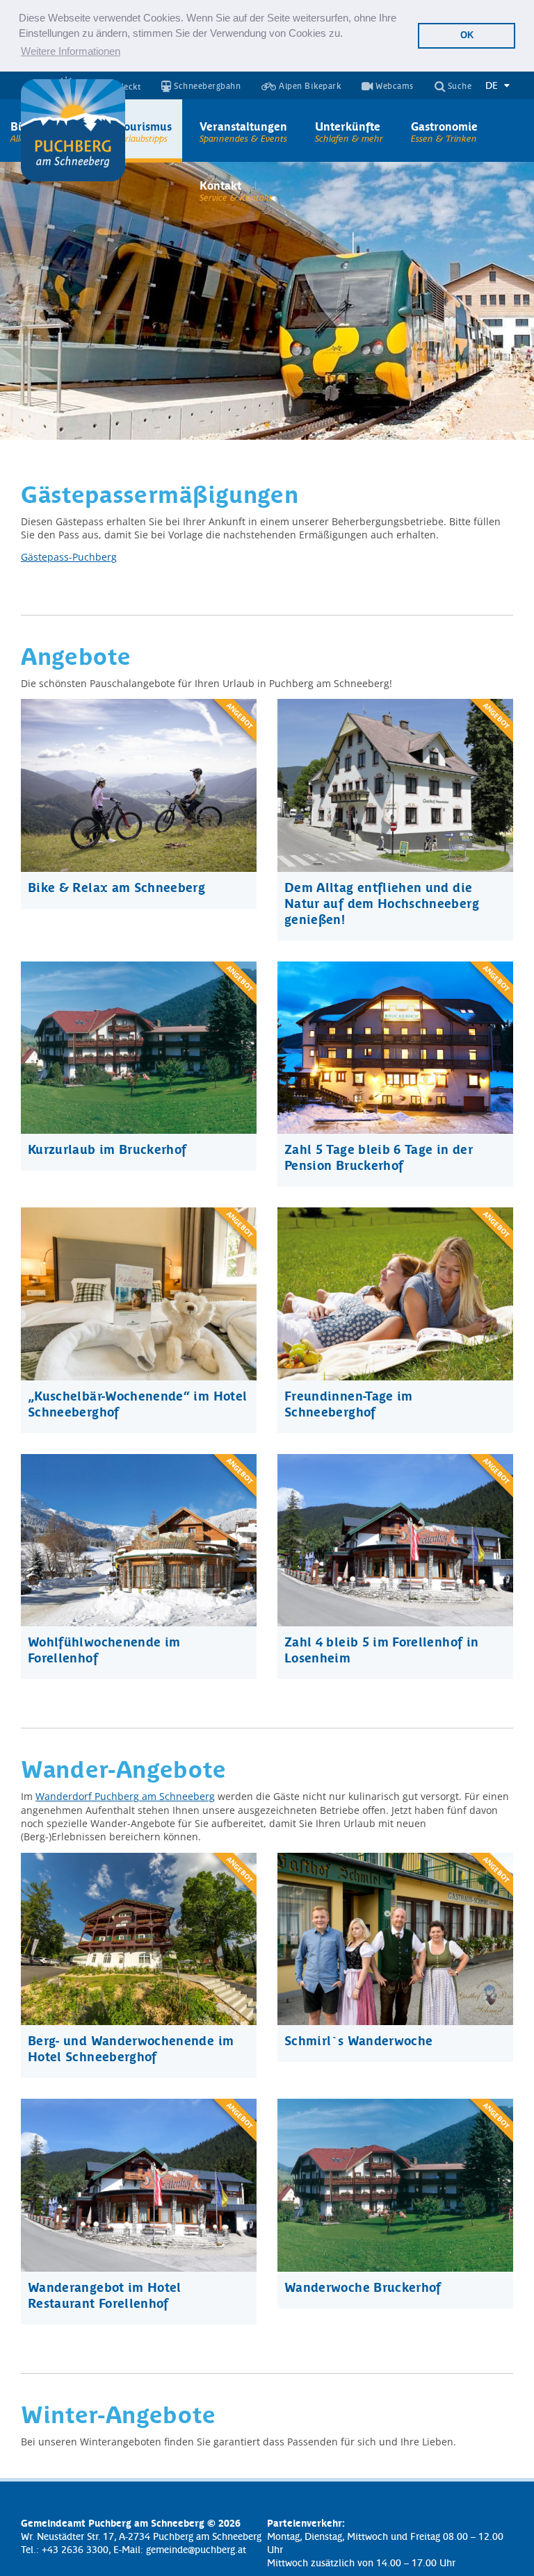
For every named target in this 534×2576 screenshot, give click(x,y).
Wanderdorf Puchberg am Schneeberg (125, 1796)
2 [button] (267, 426)
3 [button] (281, 426)
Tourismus (145, 126)
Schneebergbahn (207, 86)
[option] (267, 301)
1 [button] (253, 426)
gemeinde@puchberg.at (196, 2549)
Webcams (394, 86)
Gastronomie (444, 126)
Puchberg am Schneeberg (73, 131)
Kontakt (220, 185)
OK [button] (467, 35)
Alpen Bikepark (309, 86)
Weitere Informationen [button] (71, 51)
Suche (458, 86)
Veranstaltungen (243, 126)
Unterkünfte (348, 126)
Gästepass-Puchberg (69, 557)
